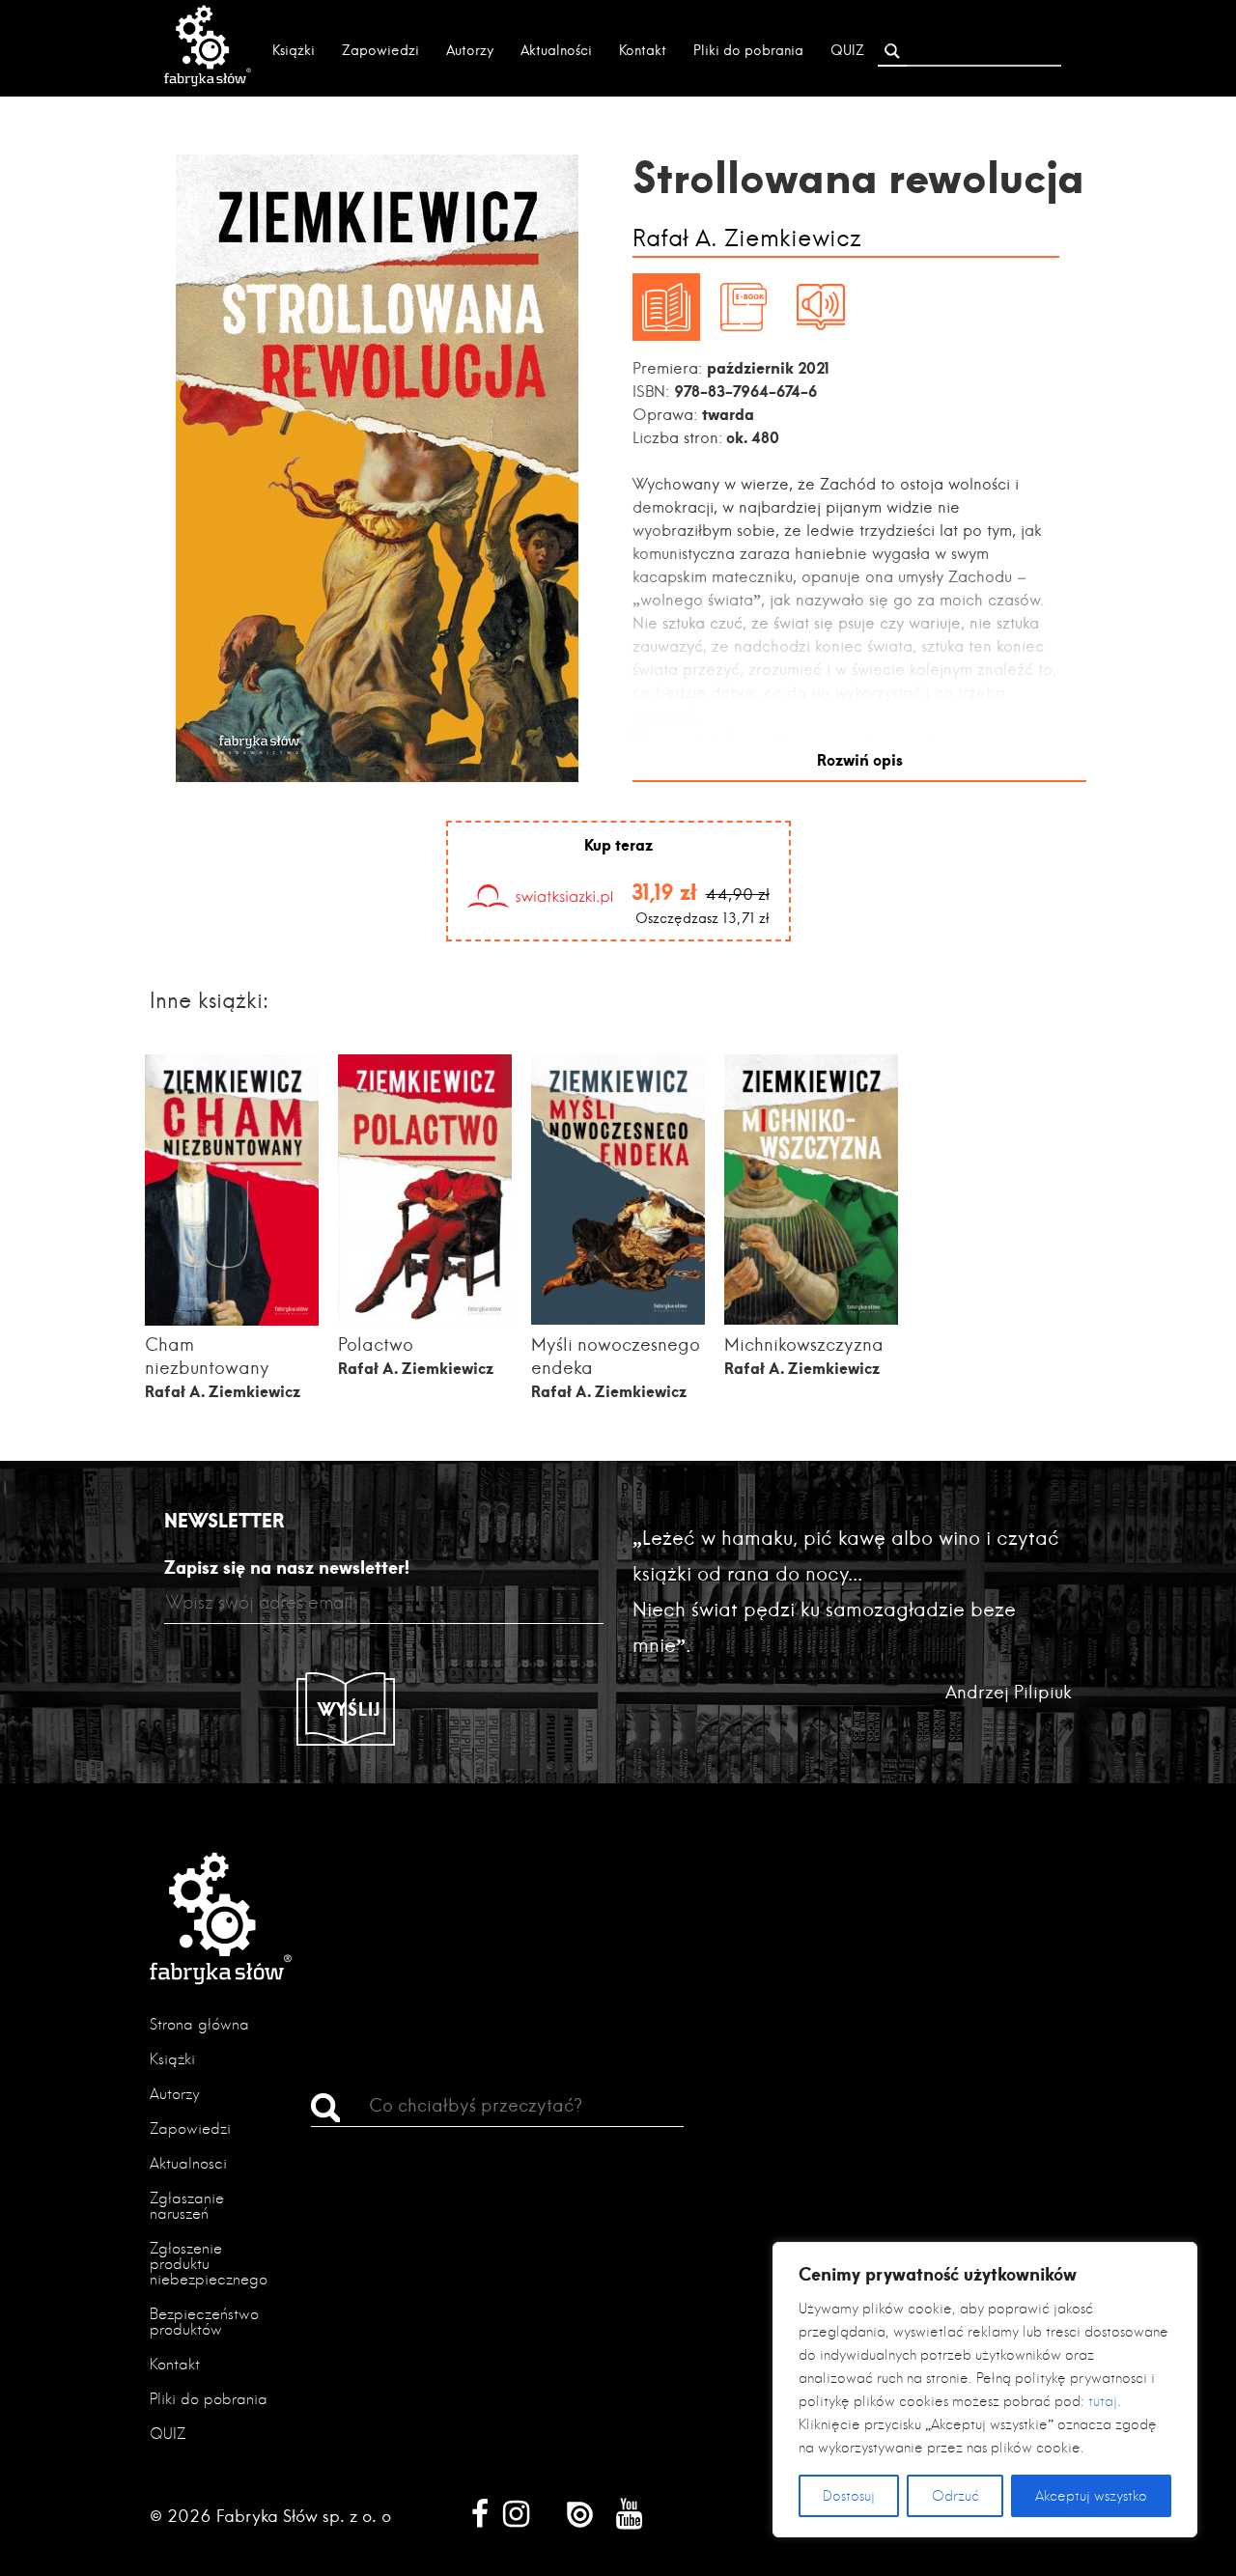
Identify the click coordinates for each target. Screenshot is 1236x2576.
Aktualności (556, 50)
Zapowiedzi (380, 50)
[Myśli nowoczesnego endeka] (618, 1318)
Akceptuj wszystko (1091, 2496)
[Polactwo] (425, 1319)
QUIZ (847, 50)
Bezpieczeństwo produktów (204, 2322)
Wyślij (350, 1709)
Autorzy (470, 50)
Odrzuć (955, 2496)
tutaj (1103, 2401)
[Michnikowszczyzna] (811, 1318)
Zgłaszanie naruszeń (187, 2206)
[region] (985, 2390)
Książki (294, 50)
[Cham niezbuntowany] (232, 1319)
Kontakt (643, 50)
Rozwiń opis (860, 759)
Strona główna (199, 2024)
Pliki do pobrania (748, 50)
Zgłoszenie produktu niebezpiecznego (209, 2264)
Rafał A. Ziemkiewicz (747, 239)
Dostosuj (849, 2496)
